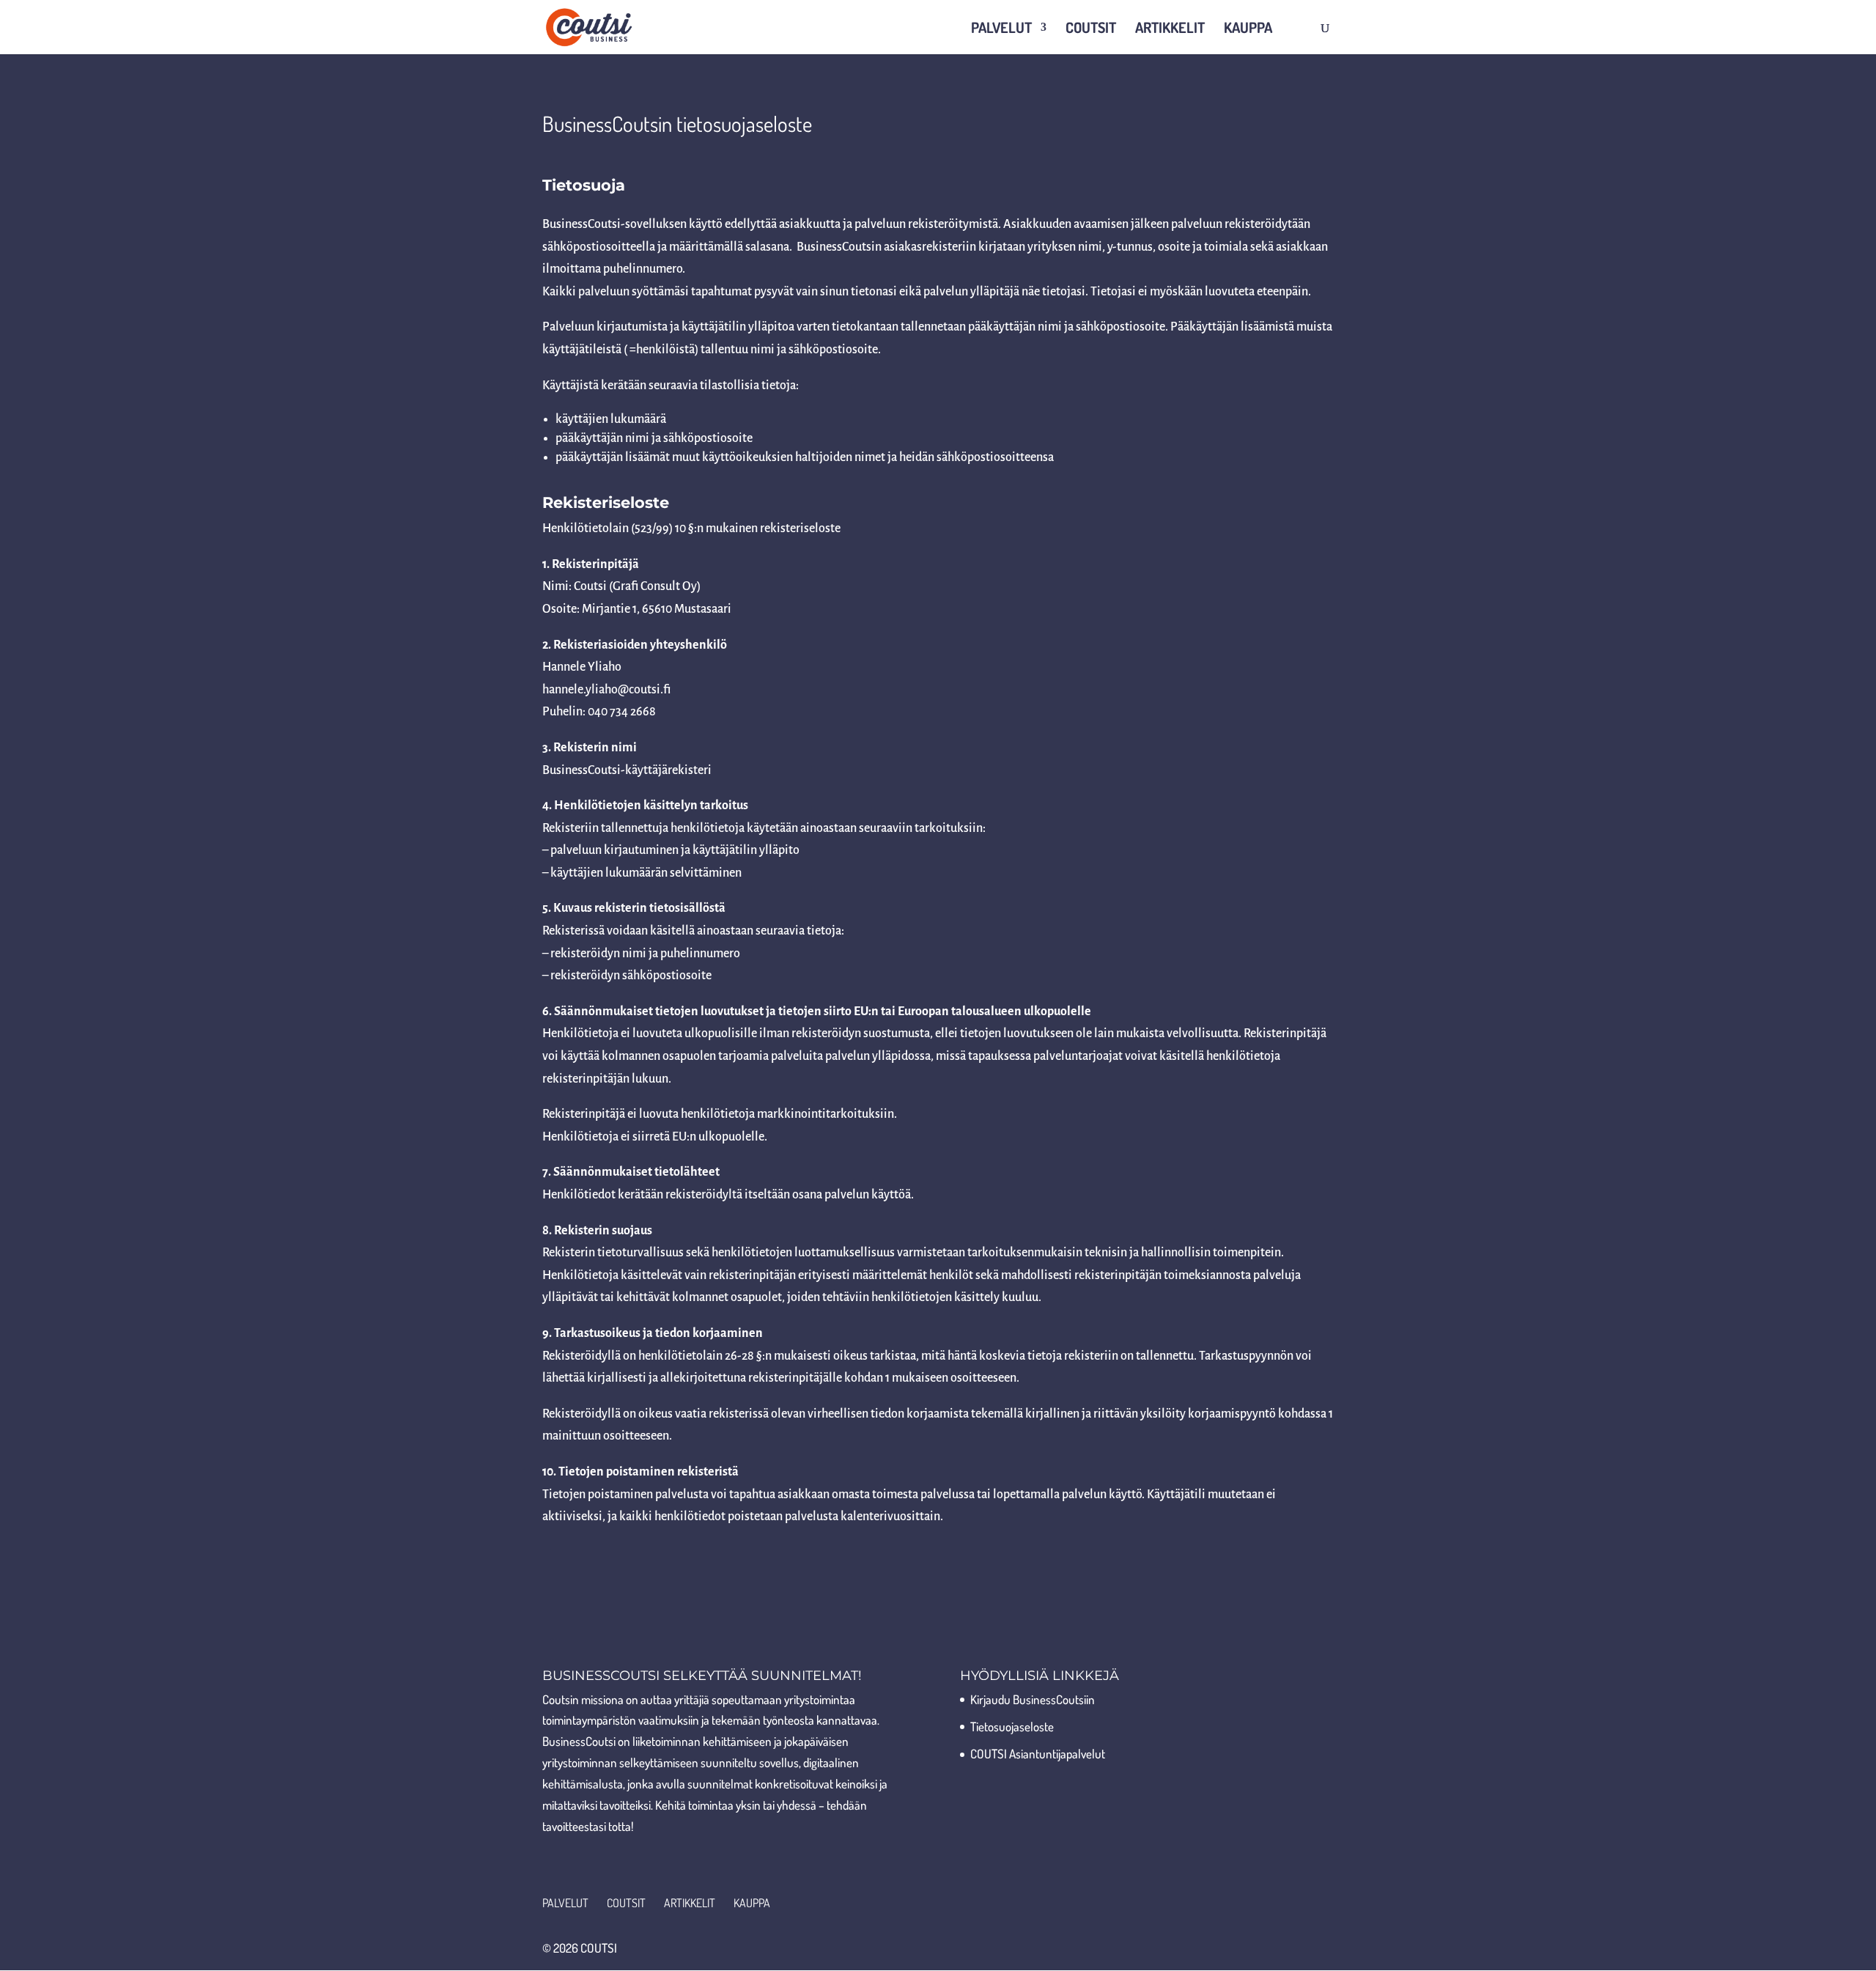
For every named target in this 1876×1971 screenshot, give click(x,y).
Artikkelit (1170, 29)
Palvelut (1001, 29)
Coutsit (1091, 29)
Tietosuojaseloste (1012, 1727)
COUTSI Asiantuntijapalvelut (1038, 1754)
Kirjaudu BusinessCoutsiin (1033, 1699)
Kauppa (1248, 29)
